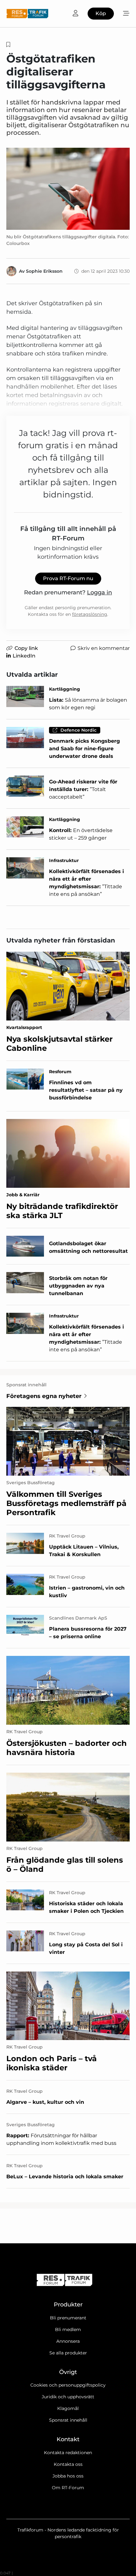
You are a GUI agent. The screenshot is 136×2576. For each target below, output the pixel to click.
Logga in (99, 592)
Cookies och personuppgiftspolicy (68, 2385)
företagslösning (90, 614)
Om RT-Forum (68, 2488)
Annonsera (68, 2341)
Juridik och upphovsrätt (68, 2397)
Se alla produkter (68, 2353)
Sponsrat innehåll (68, 2420)
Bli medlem (68, 2329)
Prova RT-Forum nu (68, 578)
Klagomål (68, 2408)
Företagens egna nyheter (44, 1396)
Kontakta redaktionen (68, 2453)
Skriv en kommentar (104, 648)
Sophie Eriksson (44, 271)
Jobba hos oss (68, 2476)
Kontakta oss (68, 2464)
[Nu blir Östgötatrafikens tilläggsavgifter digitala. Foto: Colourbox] (68, 189)
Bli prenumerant (68, 2318)
